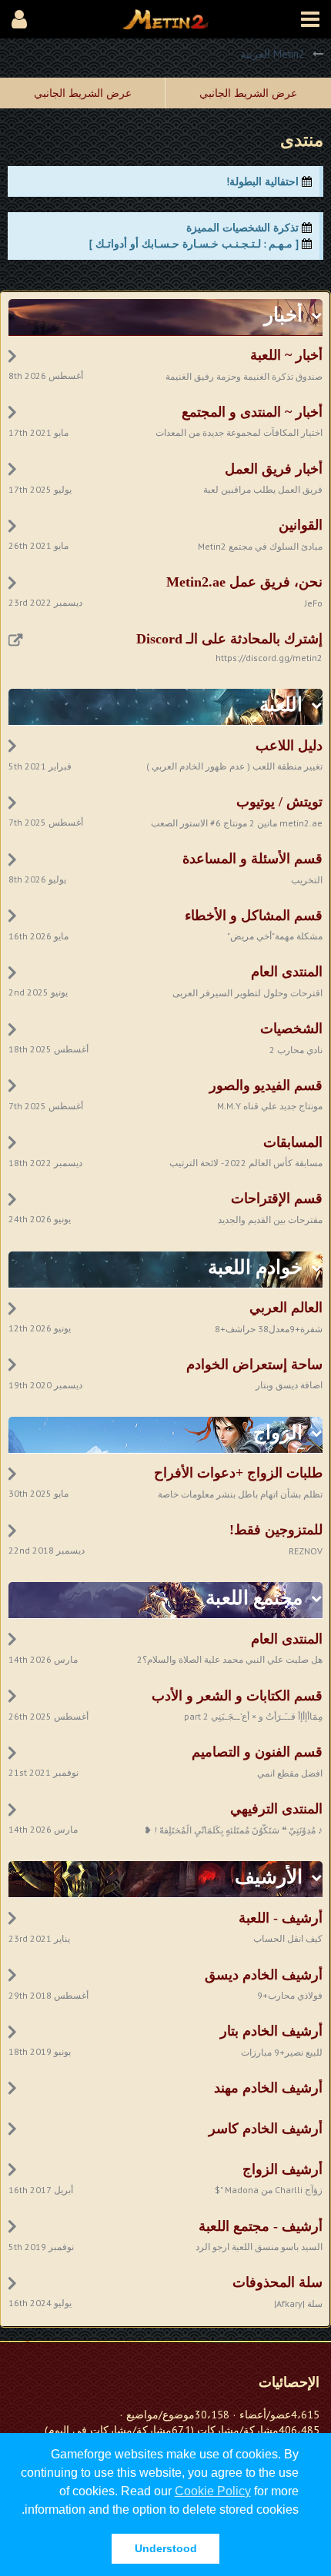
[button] (310, 19)
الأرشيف (269, 1877)
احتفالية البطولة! (262, 181)
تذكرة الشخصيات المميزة (242, 228)
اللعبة (281, 705)
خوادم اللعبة (255, 1267)
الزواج (278, 1433)
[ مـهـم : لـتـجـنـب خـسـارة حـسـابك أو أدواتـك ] (194, 244)
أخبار (283, 315)
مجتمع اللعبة (254, 1598)
